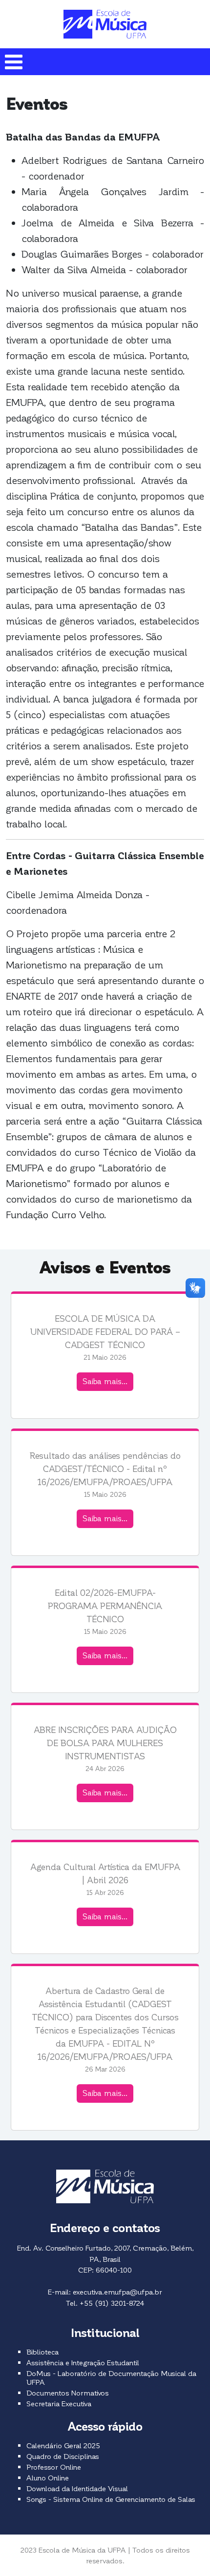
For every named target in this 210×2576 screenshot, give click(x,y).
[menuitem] (42, 2352)
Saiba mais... (105, 1381)
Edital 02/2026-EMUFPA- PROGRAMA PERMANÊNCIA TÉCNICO (105, 1605)
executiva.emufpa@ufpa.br (117, 2292)
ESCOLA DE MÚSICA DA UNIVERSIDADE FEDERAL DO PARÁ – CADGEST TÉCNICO (105, 1331)
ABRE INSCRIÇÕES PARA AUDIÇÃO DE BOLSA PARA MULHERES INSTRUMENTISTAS (105, 1742)
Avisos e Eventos (105, 1267)
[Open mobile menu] (13, 62)
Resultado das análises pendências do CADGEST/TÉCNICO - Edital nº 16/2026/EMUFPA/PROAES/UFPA (105, 1468)
